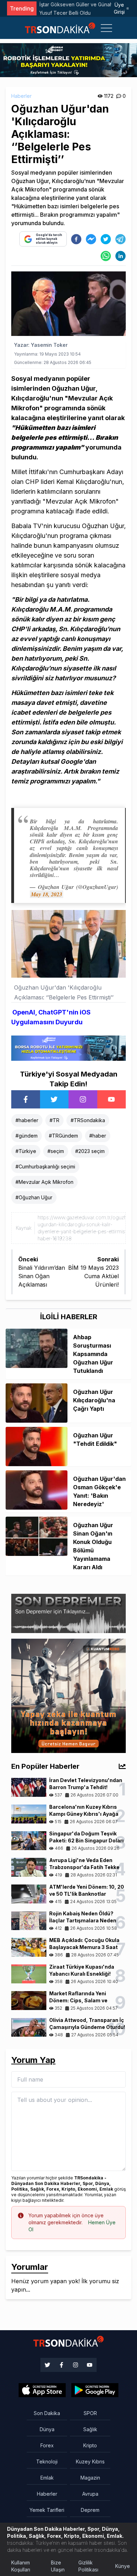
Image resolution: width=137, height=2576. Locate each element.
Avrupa (90, 2494)
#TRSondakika (88, 1120)
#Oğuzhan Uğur (34, 1197)
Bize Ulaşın (58, 2566)
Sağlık (90, 2429)
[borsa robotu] (68, 60)
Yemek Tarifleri (47, 2510)
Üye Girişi (119, 8)
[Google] (42, 2390)
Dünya (47, 2429)
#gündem (27, 1136)
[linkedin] (120, 256)
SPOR (90, 2413)
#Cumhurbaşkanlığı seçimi (45, 1166)
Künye (123, 2566)
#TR (54, 1120)
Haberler (21, 96)
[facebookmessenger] (91, 239)
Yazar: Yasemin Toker (41, 345)
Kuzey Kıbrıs (90, 2462)
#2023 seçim (90, 1151)
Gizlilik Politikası (88, 2566)
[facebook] (76, 239)
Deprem (90, 2510)
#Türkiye (26, 1151)
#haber (98, 1136)
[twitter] (106, 239)
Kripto (90, 2445)
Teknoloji (47, 2462)
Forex (47, 2445)
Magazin (90, 2478)
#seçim (56, 1151)
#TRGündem (63, 1136)
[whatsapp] (106, 256)
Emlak (47, 2478)
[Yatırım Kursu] (68, 1695)
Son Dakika (47, 2413)
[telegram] (120, 239)
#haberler (27, 1120)
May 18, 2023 (47, 894)
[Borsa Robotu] (68, 1047)
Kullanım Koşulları (21, 2566)
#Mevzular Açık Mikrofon (44, 1182)
